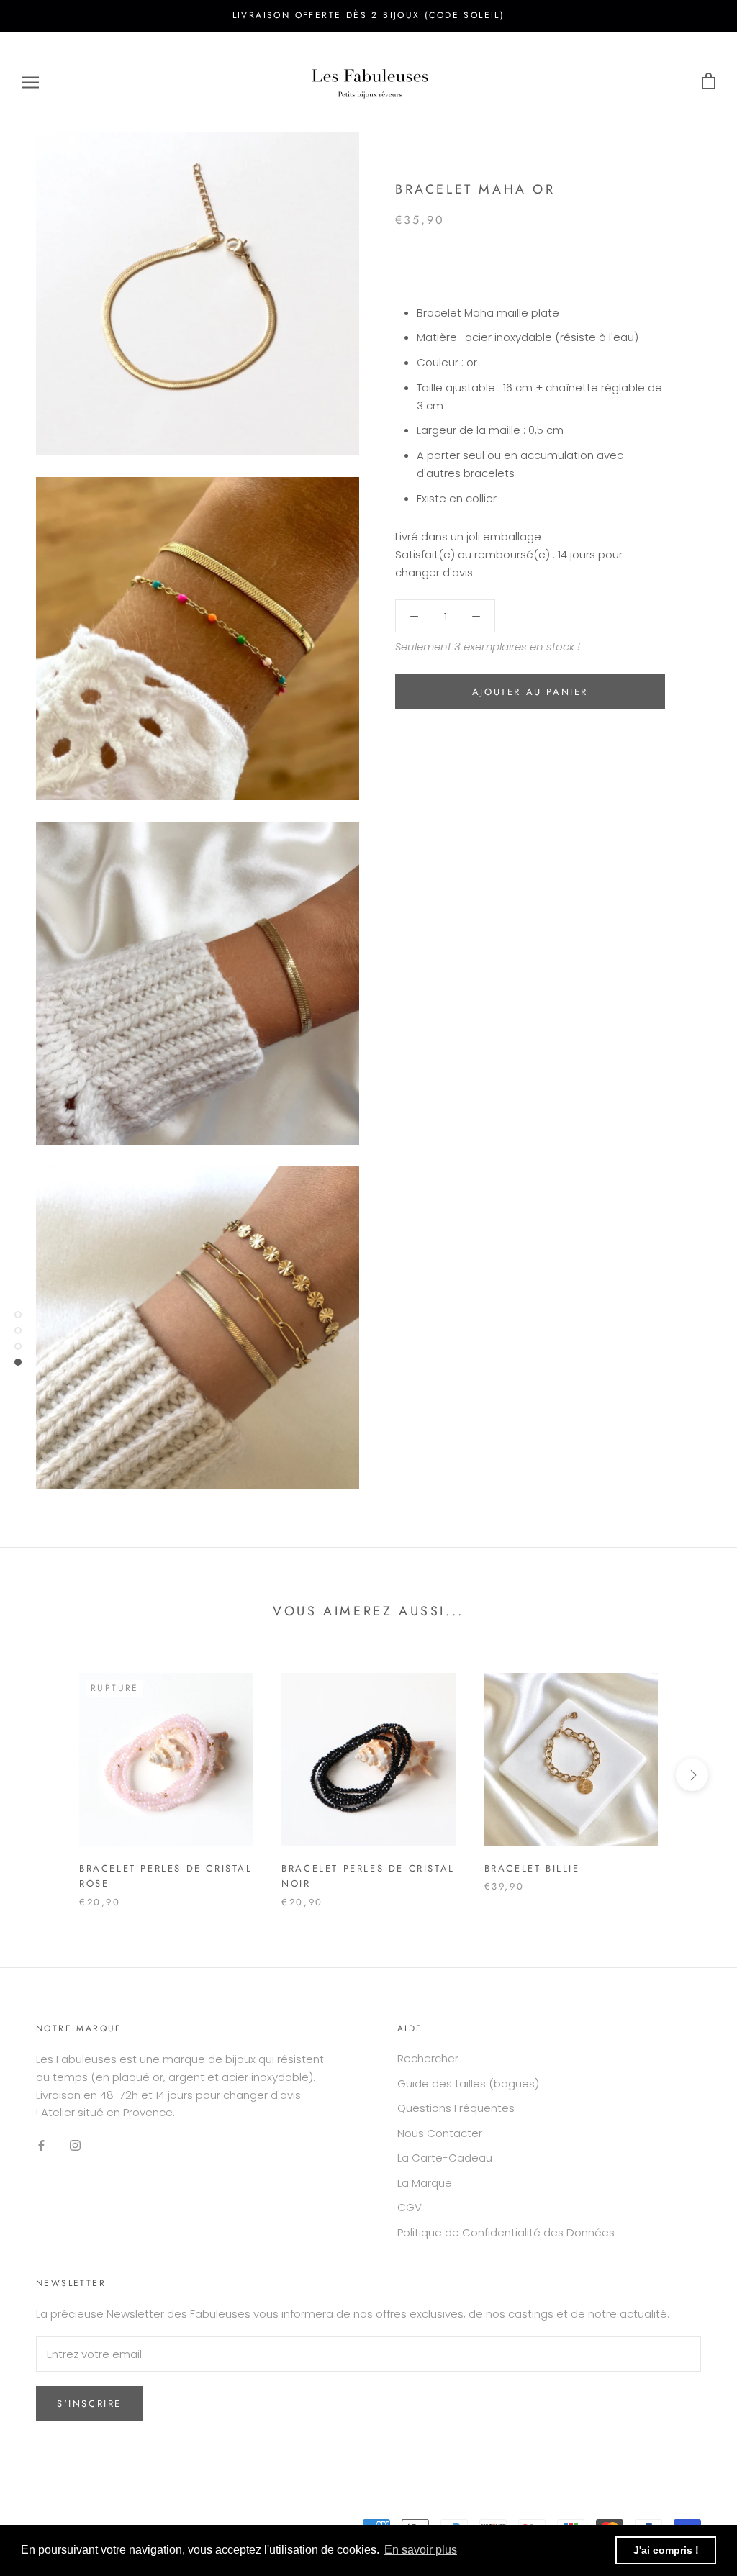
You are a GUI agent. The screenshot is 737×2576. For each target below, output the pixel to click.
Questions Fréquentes (456, 2108)
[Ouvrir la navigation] (30, 82)
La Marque (425, 2183)
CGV (410, 2207)
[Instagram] (75, 2145)
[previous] (45, 1775)
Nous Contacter (440, 2133)
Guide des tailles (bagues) (468, 2083)
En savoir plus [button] (421, 2550)
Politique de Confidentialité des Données (506, 2232)
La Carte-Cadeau (445, 2158)
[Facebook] (41, 2145)
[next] (692, 1775)
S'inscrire (89, 2404)
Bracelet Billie (532, 1868)
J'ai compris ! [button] (666, 2550)
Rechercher (428, 2058)
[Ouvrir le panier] (709, 82)
